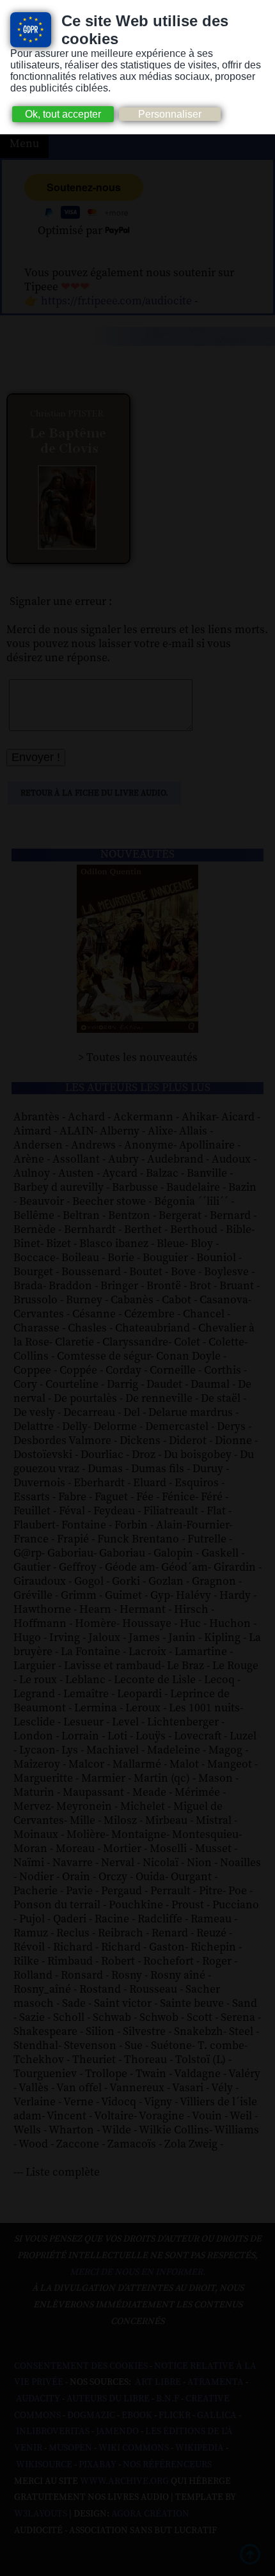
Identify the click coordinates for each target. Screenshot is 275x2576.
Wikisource (44, 2465)
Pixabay (98, 2465)
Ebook (137, 2415)
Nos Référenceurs (167, 2465)
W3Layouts (41, 2514)
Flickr (175, 2415)
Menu (24, 144)
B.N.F (168, 2399)
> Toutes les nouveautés (138, 1058)
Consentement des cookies (81, 2366)
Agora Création (150, 2514)
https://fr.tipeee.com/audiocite (116, 301)
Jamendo (117, 2431)
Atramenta (216, 2382)
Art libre (158, 2382)
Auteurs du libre (108, 2399)
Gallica (217, 2415)
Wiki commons (134, 2448)
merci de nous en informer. (137, 2272)
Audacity (38, 2399)
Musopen (70, 2448)
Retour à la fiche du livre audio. (94, 793)
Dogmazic (91, 2415)
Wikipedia (200, 2448)
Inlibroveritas (53, 2431)
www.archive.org (124, 2481)
